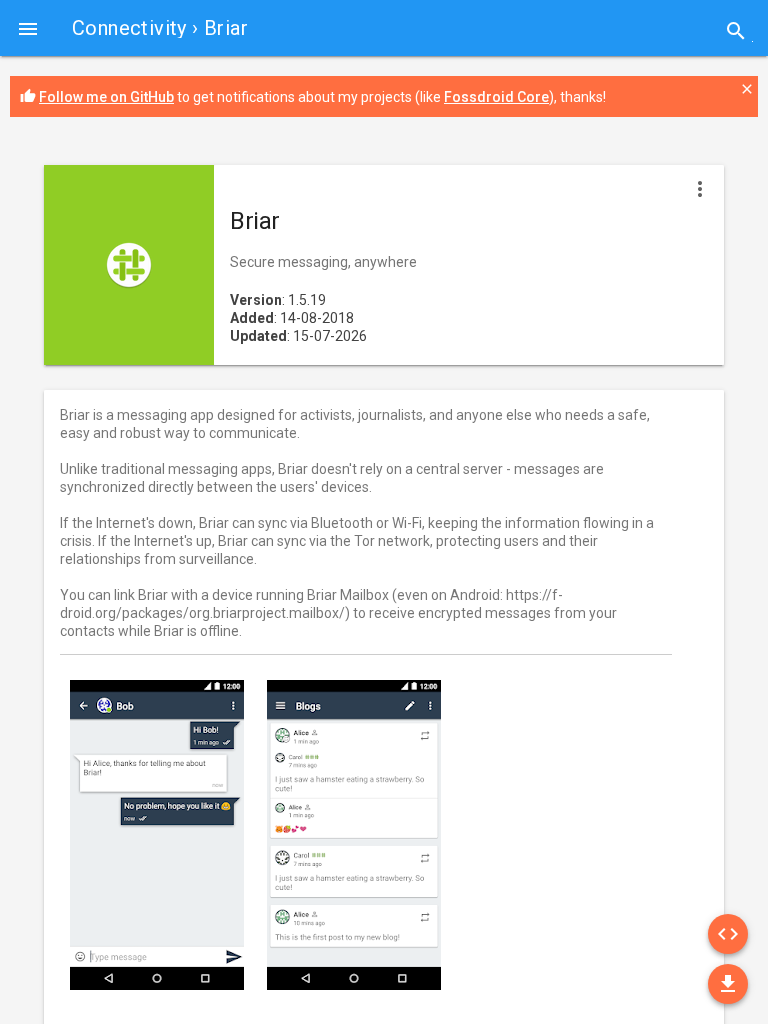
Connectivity (129, 28)
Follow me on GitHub (106, 97)
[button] (28, 28)
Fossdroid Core (496, 97)
